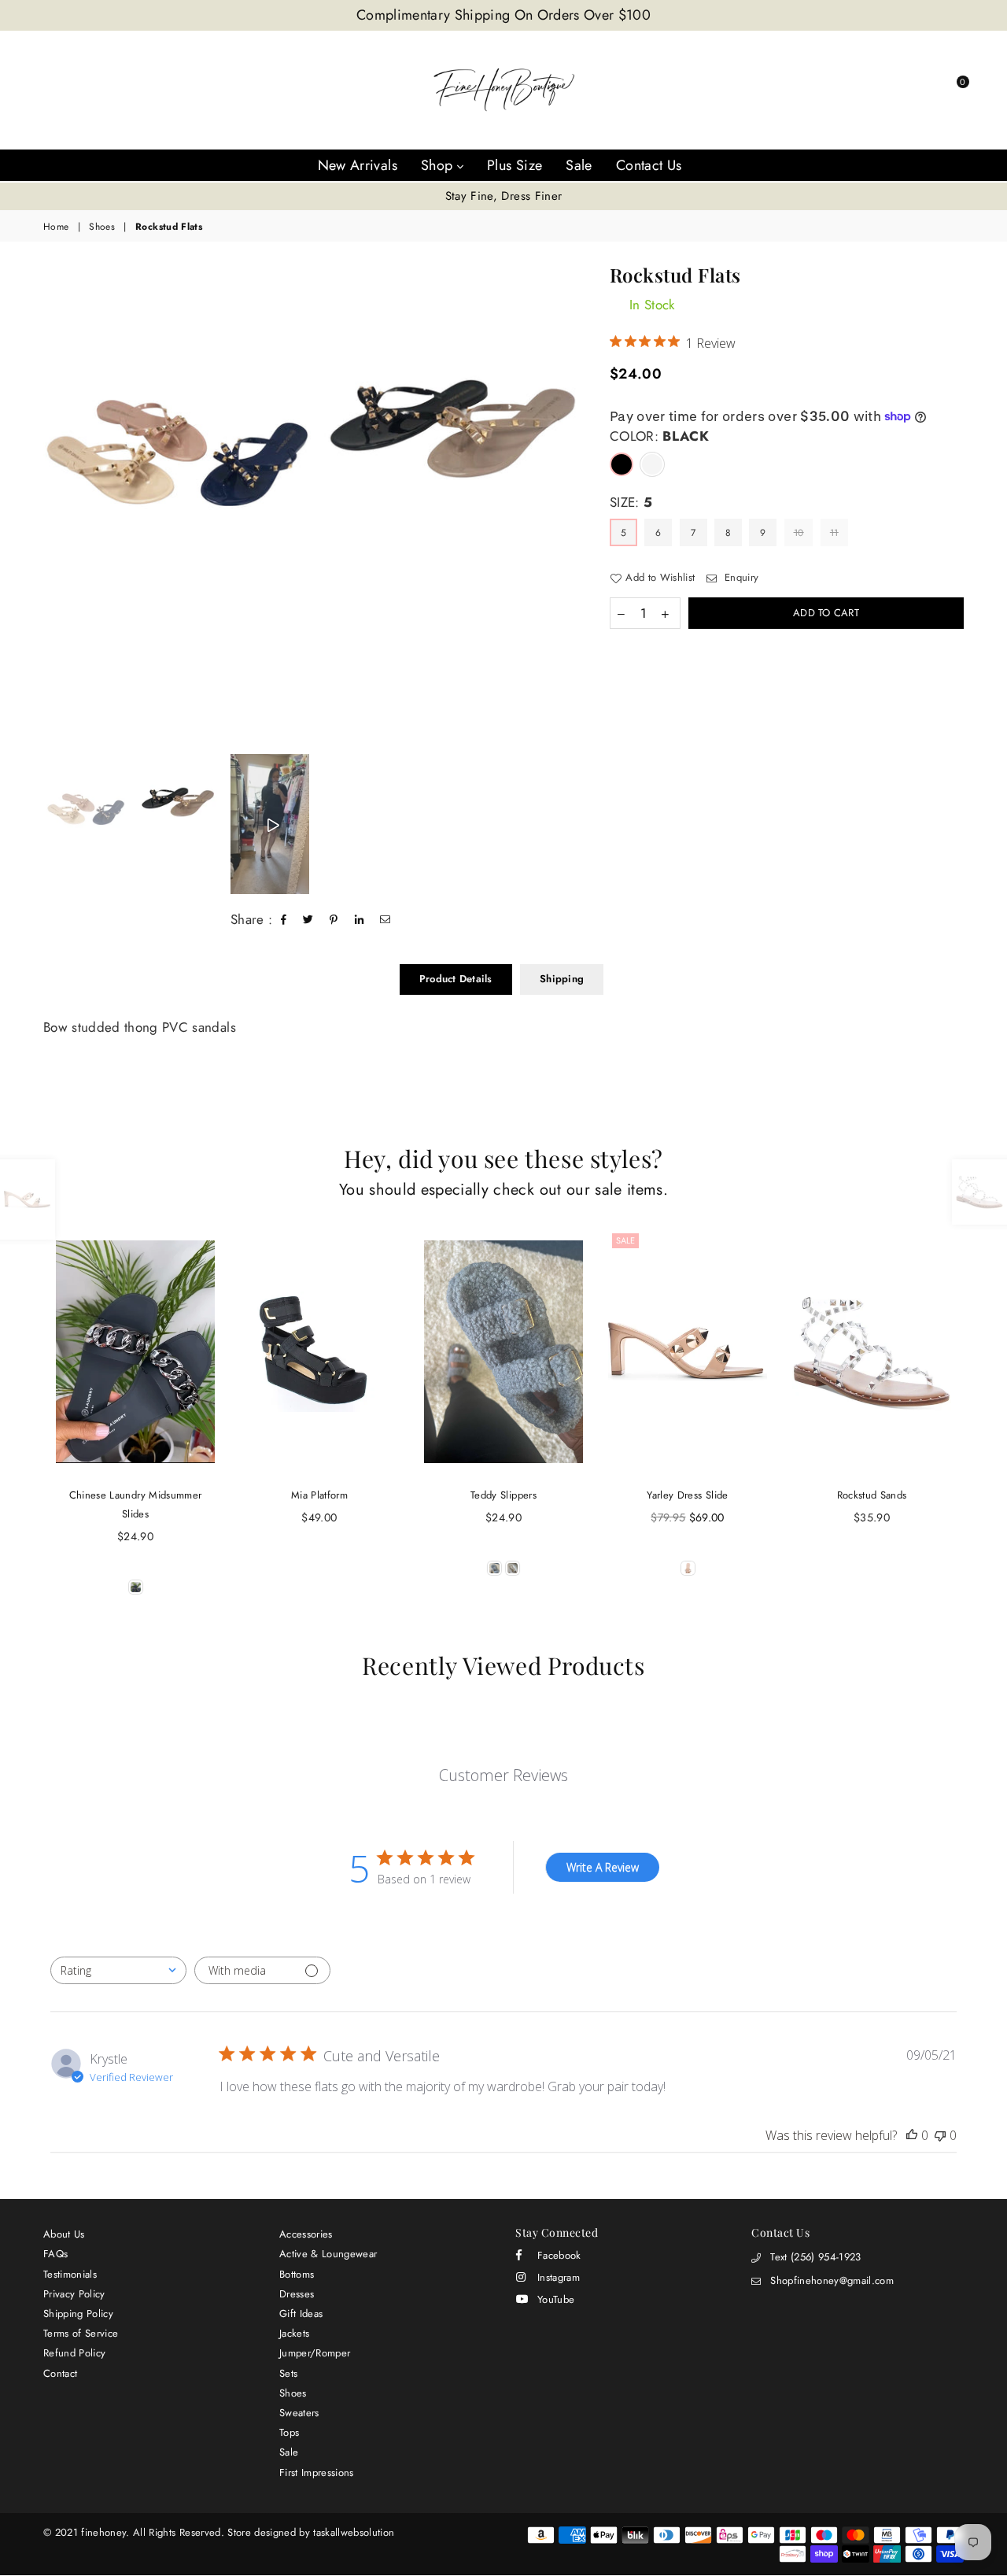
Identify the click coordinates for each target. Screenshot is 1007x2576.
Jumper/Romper (315, 2353)
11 (834, 533)
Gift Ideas (301, 2314)
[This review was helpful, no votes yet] (912, 2135)
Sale (579, 165)
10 (799, 533)
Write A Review (603, 1867)
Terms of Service (81, 2333)
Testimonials (70, 2274)
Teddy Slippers (503, 1495)
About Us (64, 2234)
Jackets (294, 2333)
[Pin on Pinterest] (334, 920)
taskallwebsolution (354, 2532)
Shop (439, 165)
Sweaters (299, 2413)
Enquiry (740, 578)
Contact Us (649, 165)
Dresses (297, 2294)
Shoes (102, 227)
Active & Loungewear (328, 2254)
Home (56, 227)
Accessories (306, 2234)
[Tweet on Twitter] (308, 920)
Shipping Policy (78, 2314)
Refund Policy (74, 2353)
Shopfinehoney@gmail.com (832, 2280)
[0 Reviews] (135, 1351)
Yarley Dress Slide (687, 1495)
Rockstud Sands (872, 1495)
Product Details (456, 979)
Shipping (562, 979)
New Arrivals (358, 165)
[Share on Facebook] (284, 920)
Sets (288, 2373)
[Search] (867, 90)
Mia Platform (319, 1495)
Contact (60, 2373)
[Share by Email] (385, 920)
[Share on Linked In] (360, 920)
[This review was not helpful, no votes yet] (940, 2135)
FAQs (55, 2254)
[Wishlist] (920, 90)
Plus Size (515, 165)
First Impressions (317, 2473)
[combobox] (118, 1970)
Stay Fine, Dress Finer (503, 196)
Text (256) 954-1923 (815, 2257)
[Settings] (894, 90)
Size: (631, 503)
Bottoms (297, 2274)
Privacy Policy (74, 2294)
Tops (289, 2432)
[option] (503, 196)
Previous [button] (49, 506)
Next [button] (572, 506)
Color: (659, 436)
